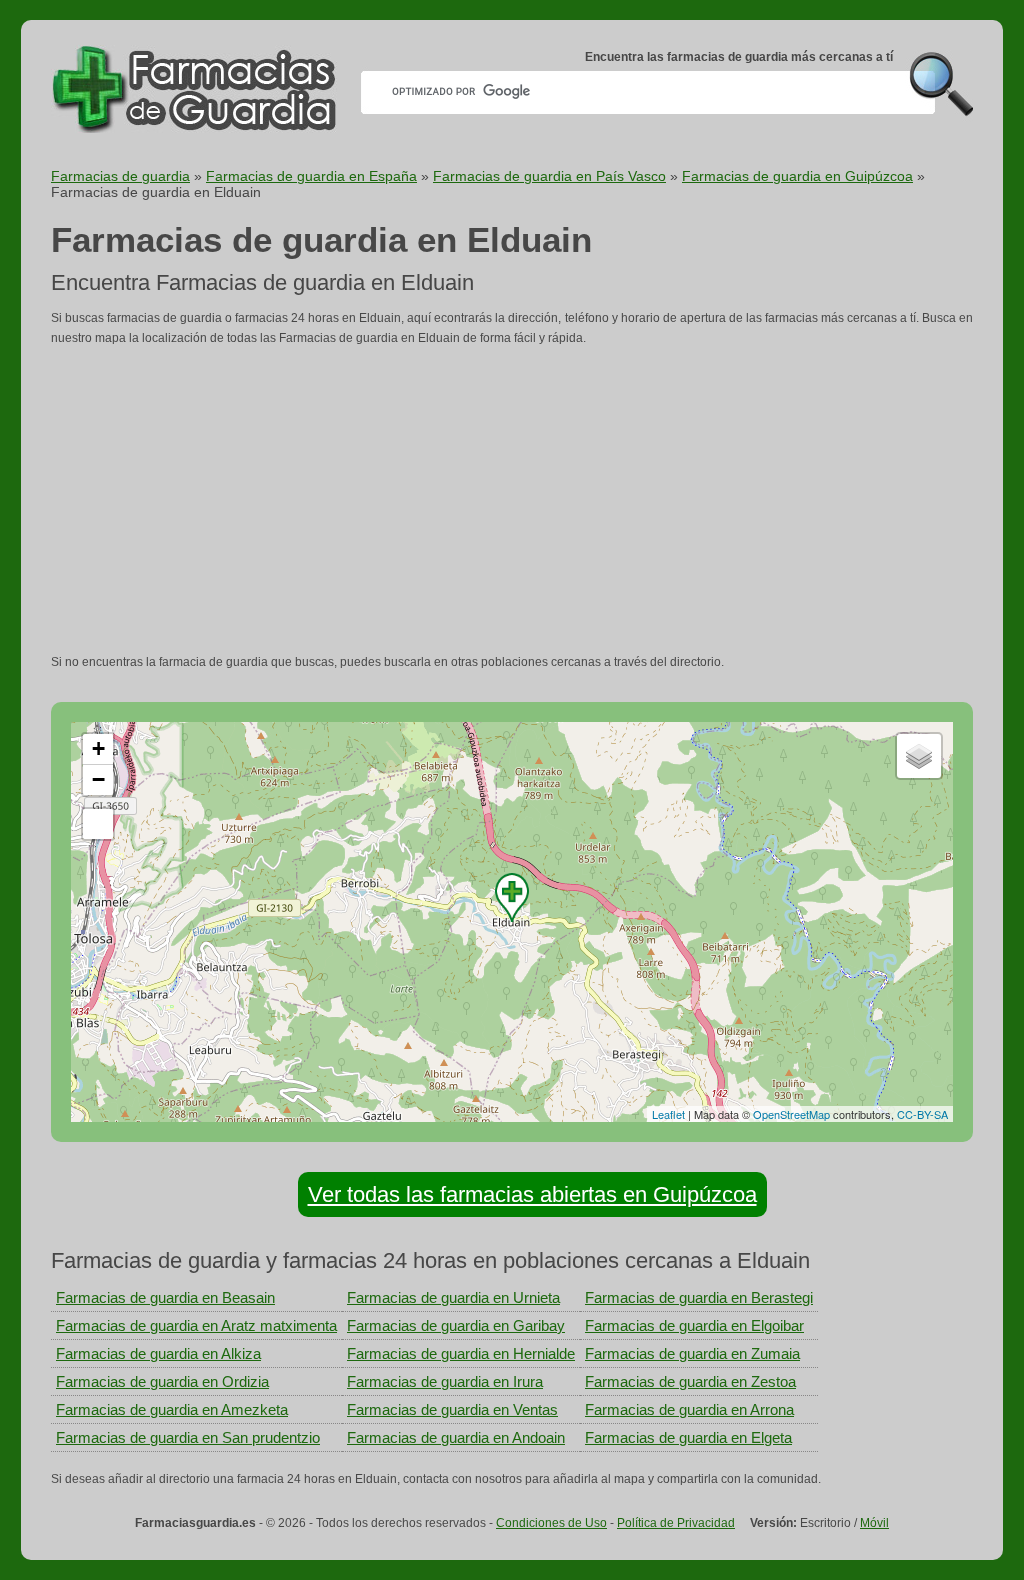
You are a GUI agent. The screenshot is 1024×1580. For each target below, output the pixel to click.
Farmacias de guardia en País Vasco (549, 176)
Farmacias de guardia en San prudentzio (188, 1437)
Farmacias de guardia (120, 176)
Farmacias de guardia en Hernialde (461, 1353)
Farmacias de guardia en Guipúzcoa (797, 176)
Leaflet (668, 1114)
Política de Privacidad (676, 1523)
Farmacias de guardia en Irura (445, 1381)
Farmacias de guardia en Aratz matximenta (196, 1325)
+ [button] (98, 748)
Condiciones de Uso (551, 1523)
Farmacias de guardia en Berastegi (699, 1297)
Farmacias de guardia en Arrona (689, 1409)
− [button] (98, 779)
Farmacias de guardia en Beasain (165, 1297)
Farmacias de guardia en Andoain (456, 1437)
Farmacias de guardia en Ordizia (162, 1381)
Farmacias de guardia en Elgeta (688, 1437)
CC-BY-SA (922, 1114)
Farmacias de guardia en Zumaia (692, 1353)
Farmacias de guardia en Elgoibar (694, 1325)
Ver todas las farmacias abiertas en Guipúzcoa (532, 1194)
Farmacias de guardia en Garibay (456, 1325)
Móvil (874, 1523)
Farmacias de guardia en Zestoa (690, 1381)
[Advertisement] (512, 500)
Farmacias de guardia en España (311, 176)
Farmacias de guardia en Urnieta (453, 1297)
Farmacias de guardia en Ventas (452, 1409)
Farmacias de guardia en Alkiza (158, 1353)
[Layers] (919, 756)
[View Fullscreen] (98, 824)
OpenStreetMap (791, 1114)
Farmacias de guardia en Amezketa (172, 1409)
